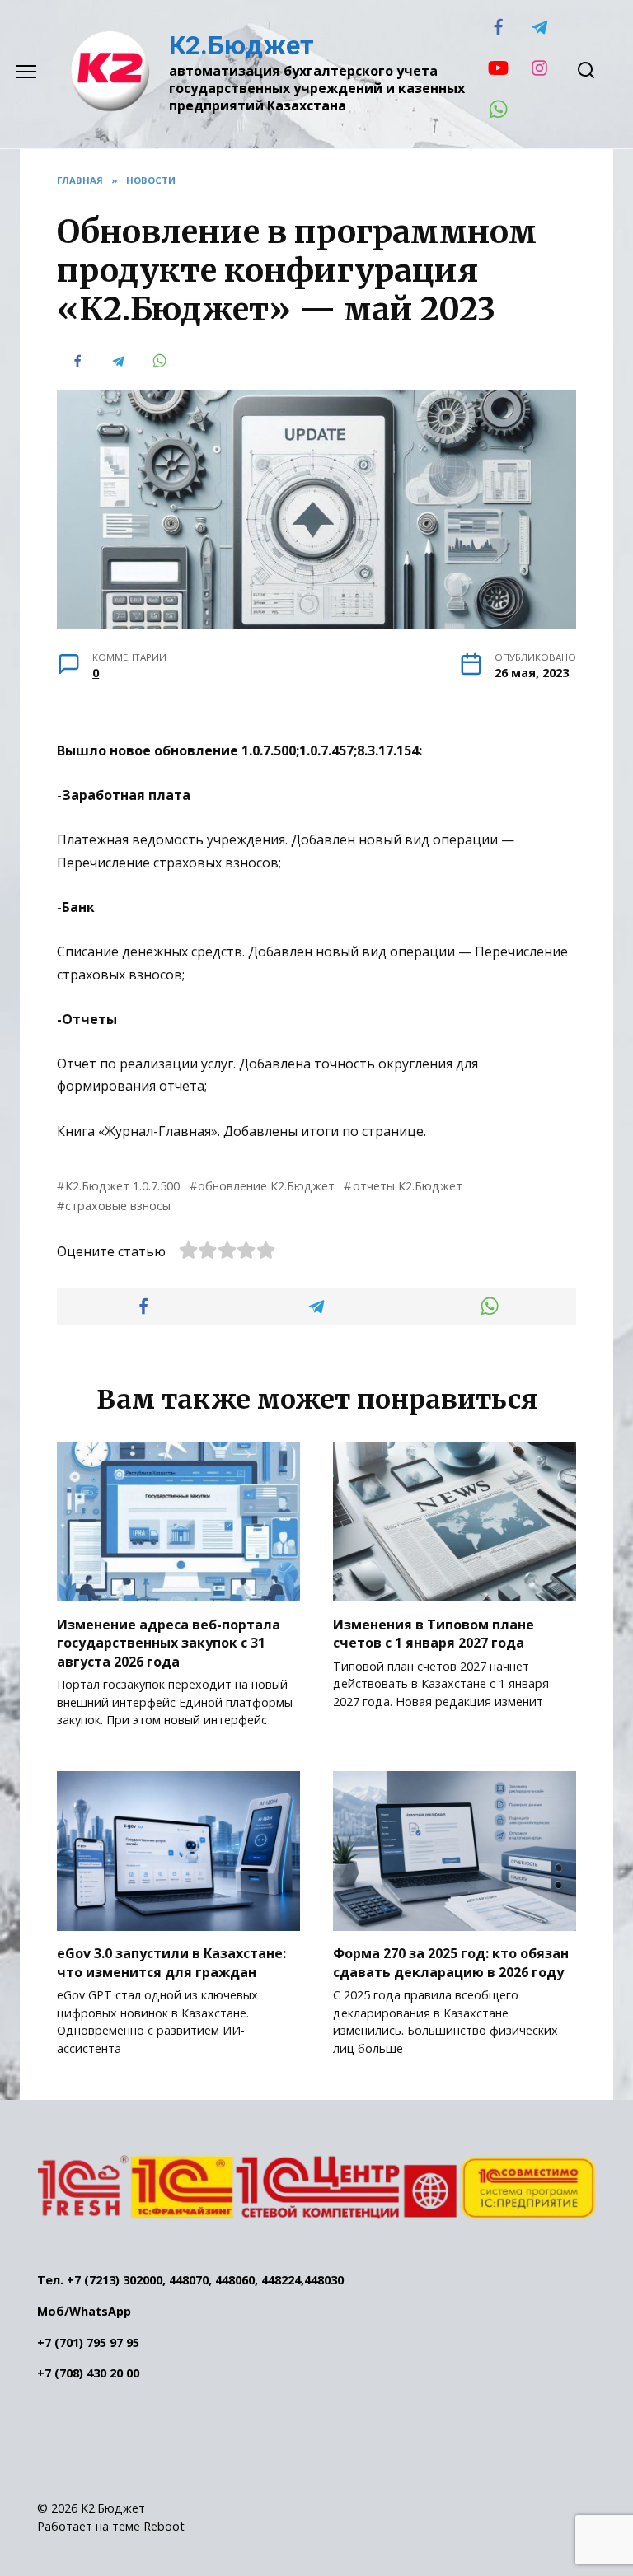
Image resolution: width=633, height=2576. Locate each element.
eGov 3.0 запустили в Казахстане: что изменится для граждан (171, 1962)
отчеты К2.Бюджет (407, 1186)
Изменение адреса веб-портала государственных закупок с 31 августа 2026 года (169, 1642)
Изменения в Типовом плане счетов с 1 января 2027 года (434, 1633)
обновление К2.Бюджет (266, 1186)
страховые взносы (118, 1206)
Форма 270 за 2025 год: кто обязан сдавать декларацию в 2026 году (451, 1962)
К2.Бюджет (241, 45)
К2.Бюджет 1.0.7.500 (122, 1186)
